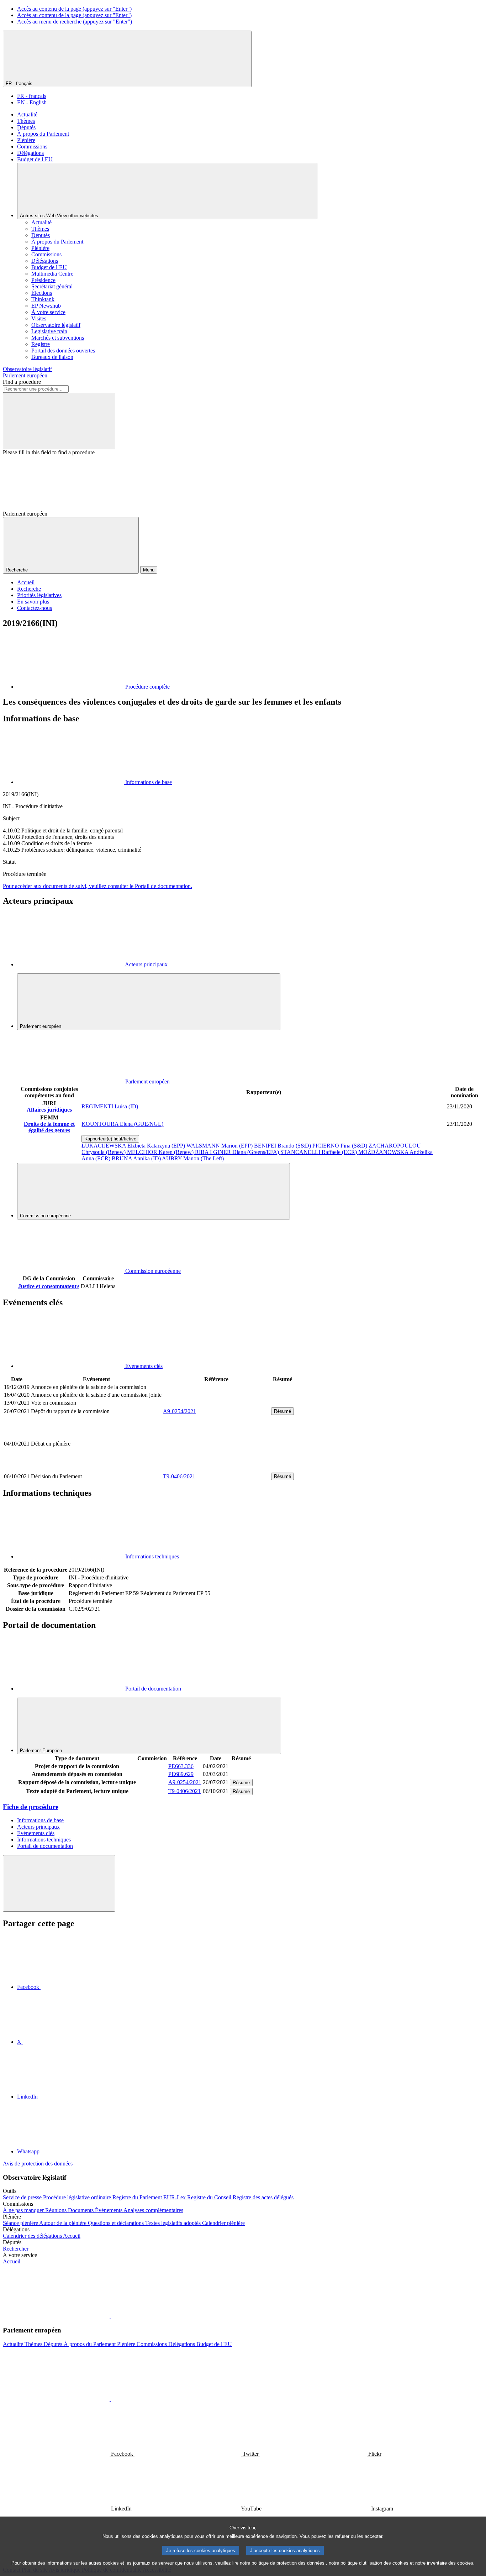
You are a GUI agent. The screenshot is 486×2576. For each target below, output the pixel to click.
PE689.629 (181, 1774)
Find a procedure (22, 382)
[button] (110, 2316)
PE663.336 (181, 1766)
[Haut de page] (59, 1883)
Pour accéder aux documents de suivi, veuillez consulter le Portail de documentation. (97, 886)
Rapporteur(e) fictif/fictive (110, 1139)
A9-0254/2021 (179, 1411)
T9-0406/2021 (179, 1476)
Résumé (282, 1411)
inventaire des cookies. (451, 2563)
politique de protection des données (288, 2563)
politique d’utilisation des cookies (374, 2563)
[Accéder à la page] (216, 1468)
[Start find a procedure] (59, 421)
